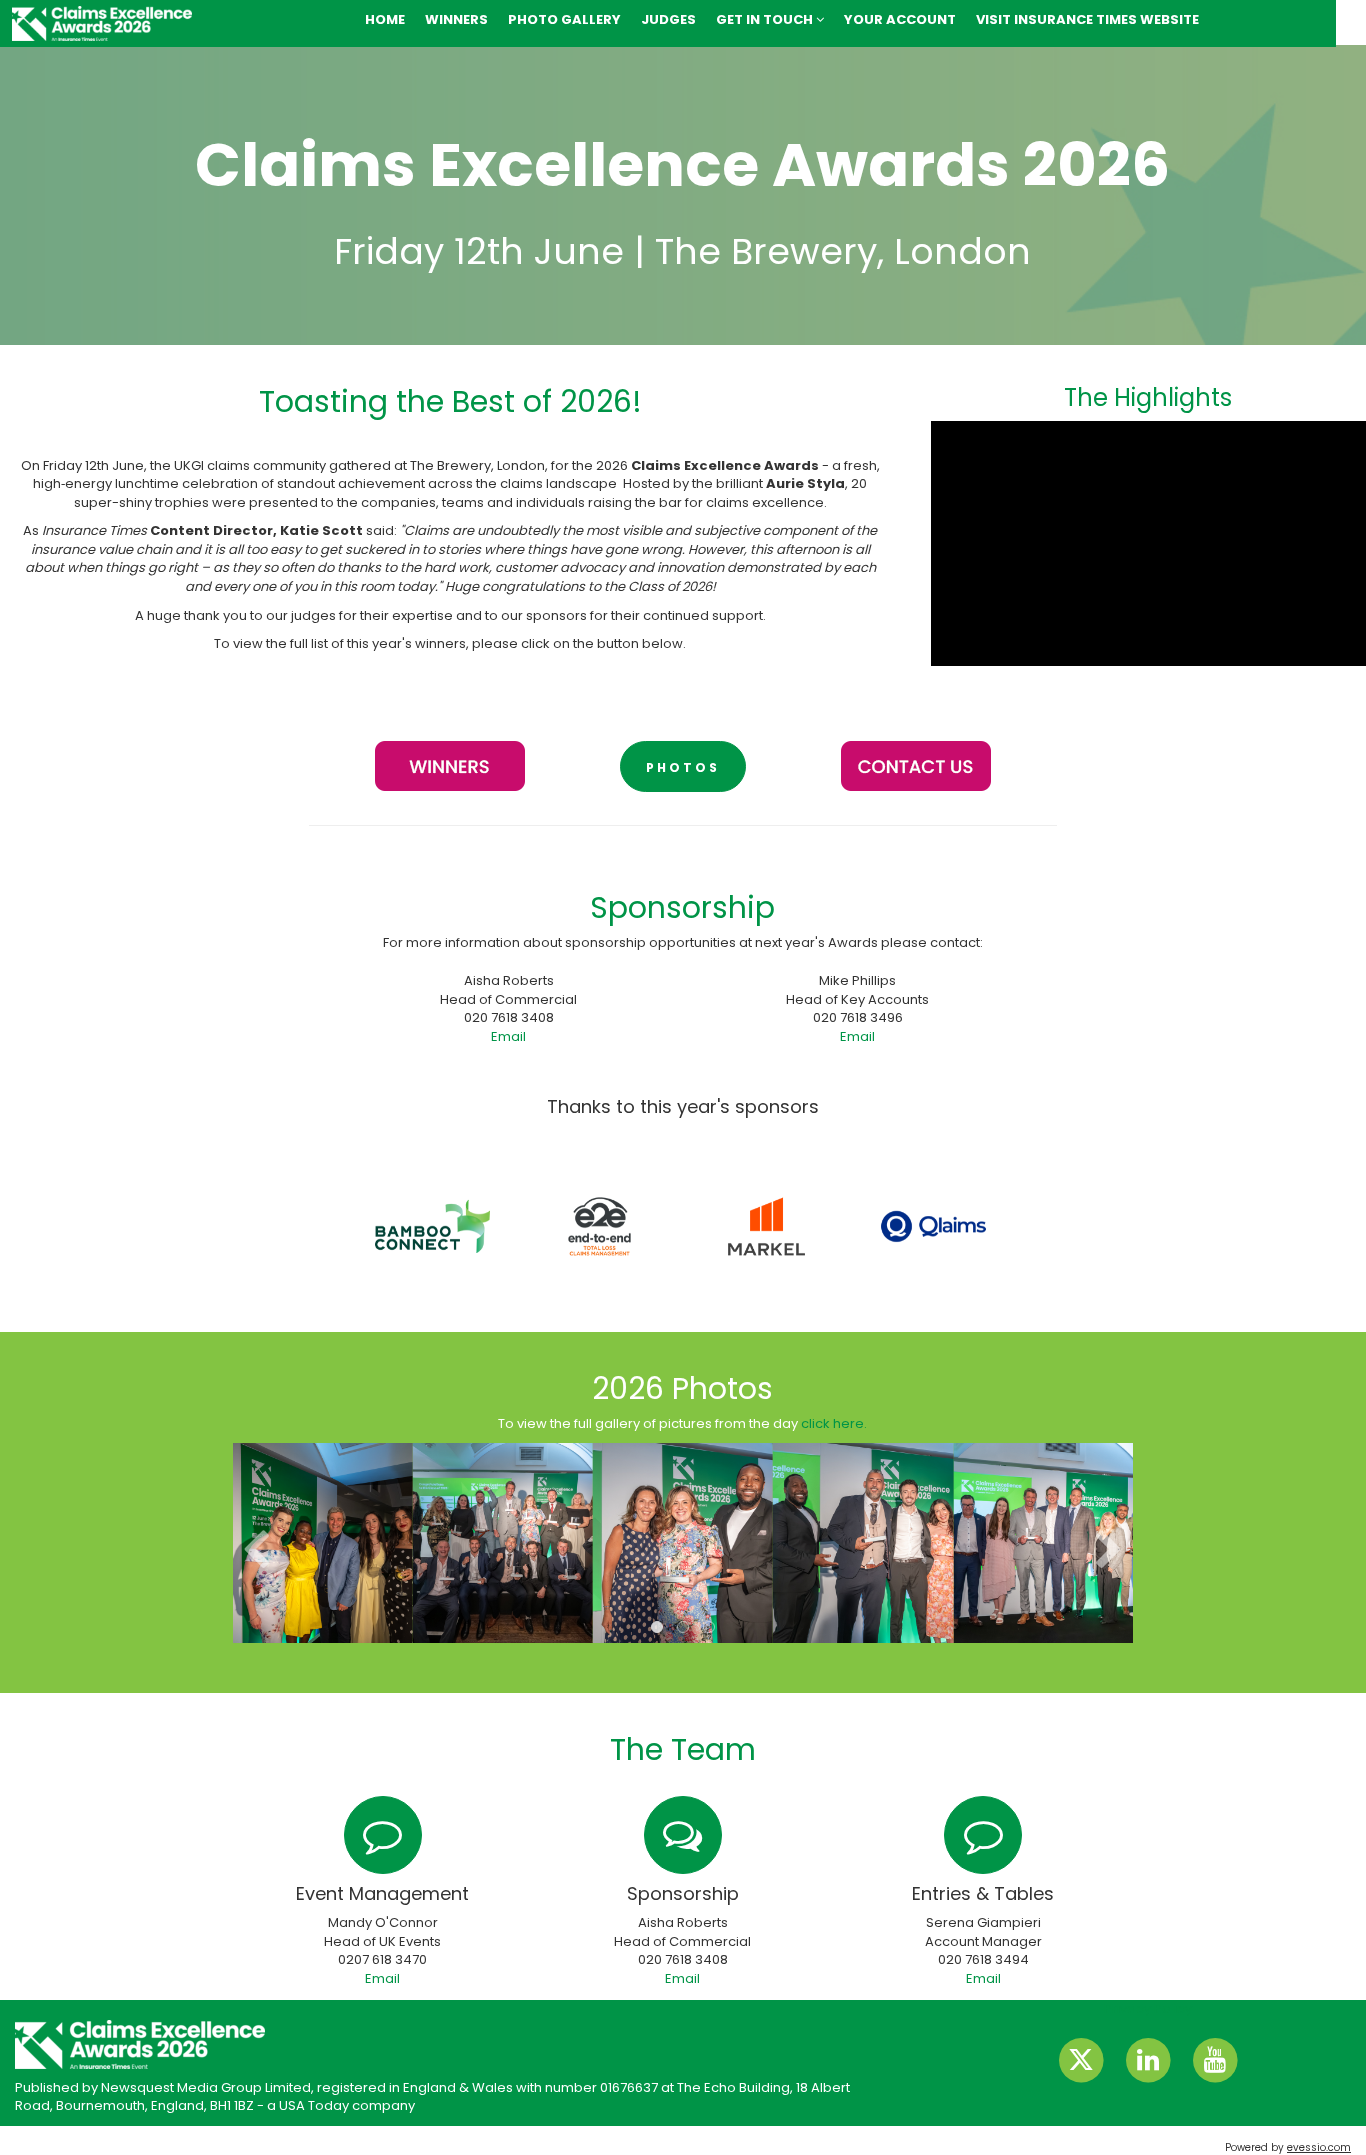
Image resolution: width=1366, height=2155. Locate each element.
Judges (668, 19)
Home (385, 19)
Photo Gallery (564, 19)
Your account (900, 19)
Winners (456, 19)
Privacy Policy (1148, 2008)
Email (508, 1036)
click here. (834, 1423)
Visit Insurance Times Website (1087, 19)
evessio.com (1319, 2147)
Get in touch (766, 19)
